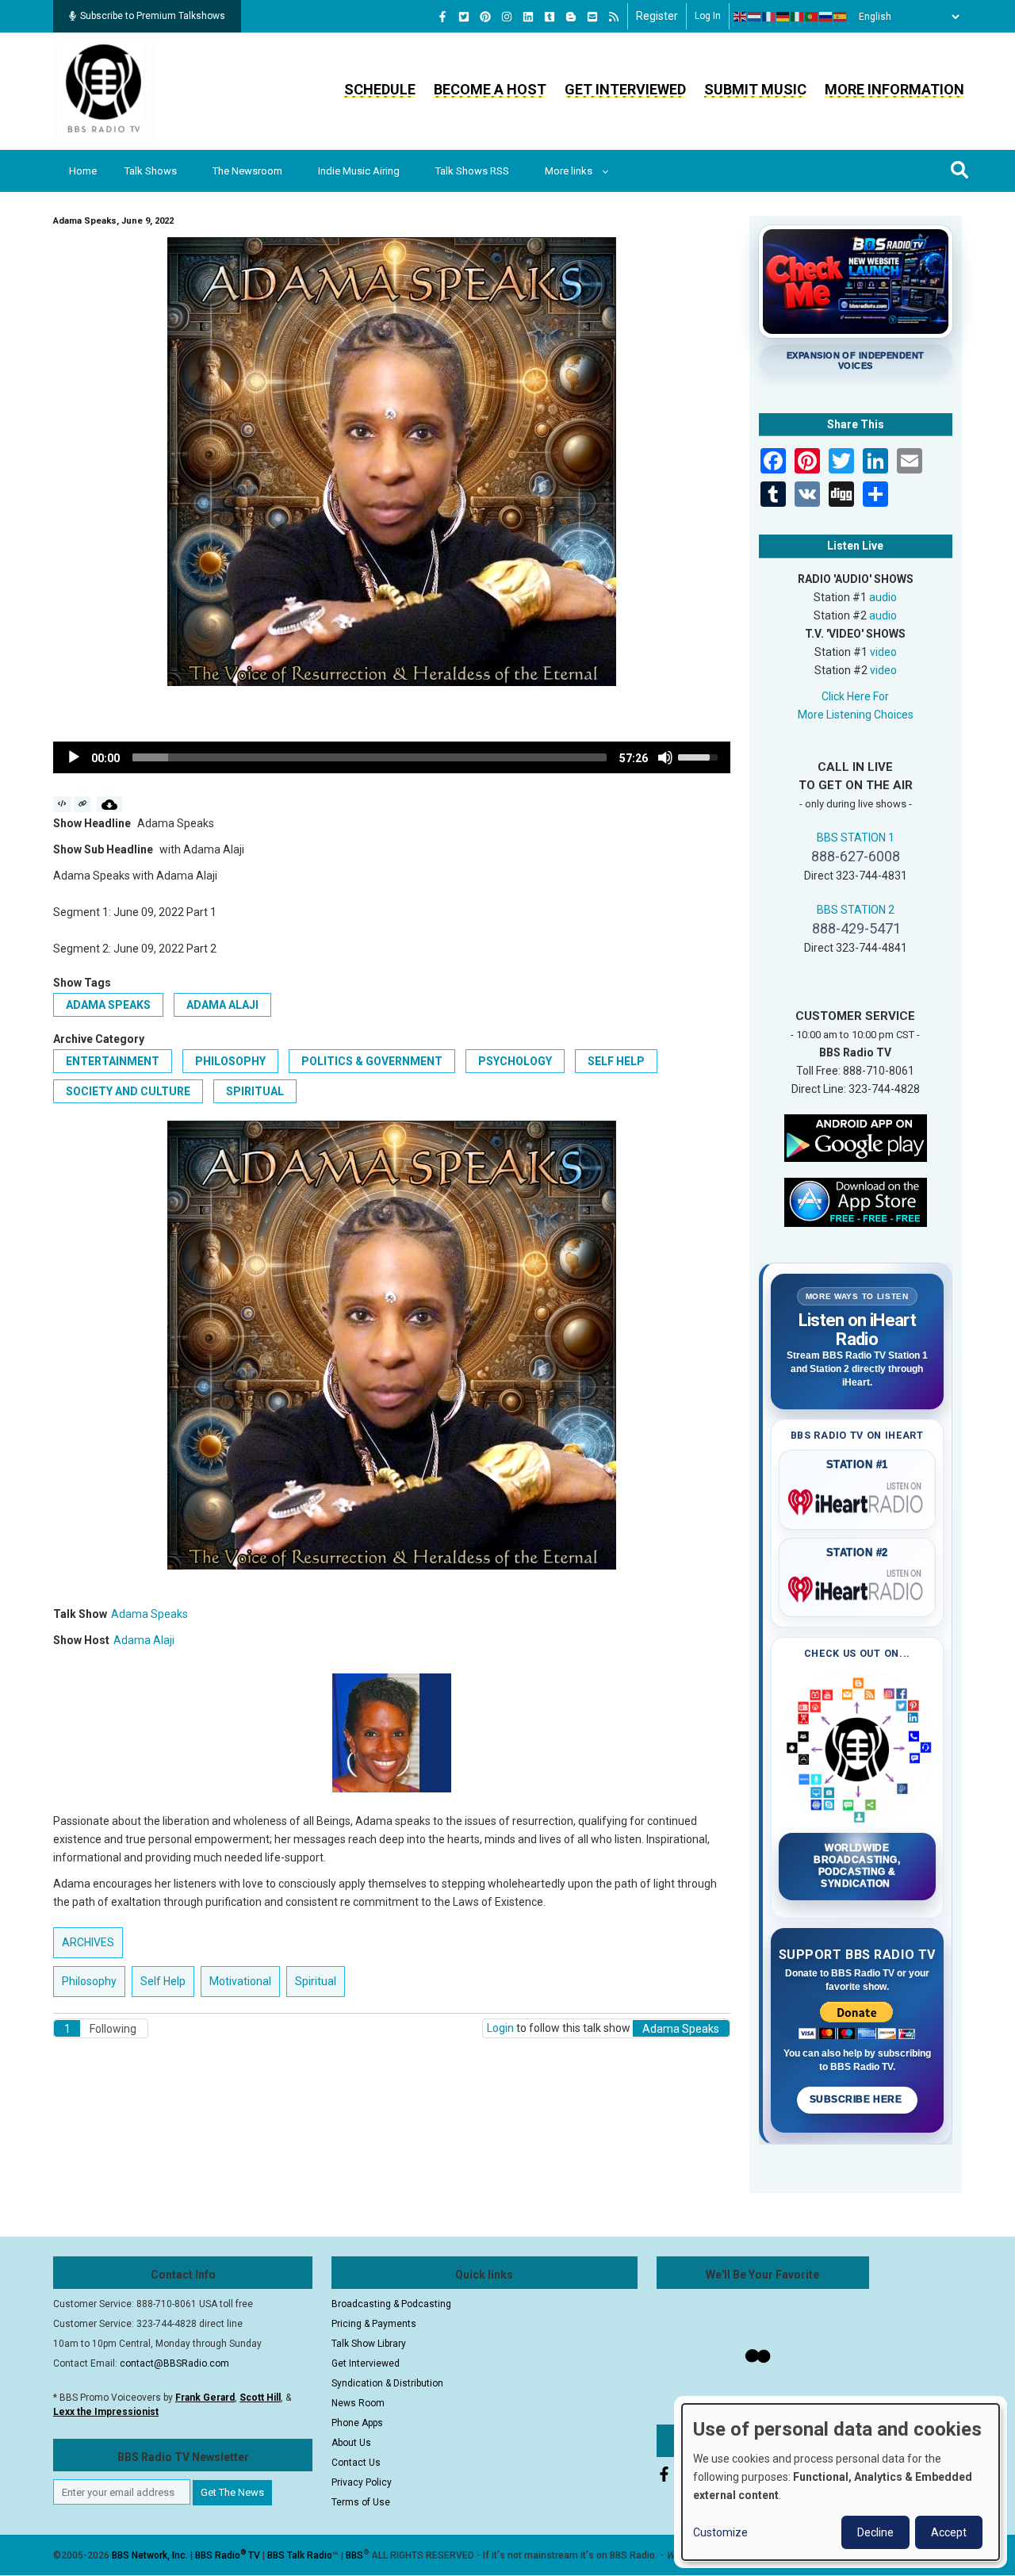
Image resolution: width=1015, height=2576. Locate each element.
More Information (894, 89)
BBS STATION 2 (856, 910)
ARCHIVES (88, 1942)
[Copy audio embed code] (62, 804)
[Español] (841, 17)
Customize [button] (720, 2532)
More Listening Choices (856, 715)
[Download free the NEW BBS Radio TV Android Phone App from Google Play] (856, 1137)
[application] (392, 757)
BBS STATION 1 (856, 838)
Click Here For (855, 696)
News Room (358, 2403)
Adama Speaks (108, 1005)
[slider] (370, 757)
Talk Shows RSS (472, 171)
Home (83, 171)
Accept (949, 2532)
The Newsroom (247, 171)
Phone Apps (357, 2423)
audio (883, 597)
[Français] (769, 17)
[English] (741, 17)
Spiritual (255, 1091)
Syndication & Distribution (387, 2383)
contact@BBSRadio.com (174, 2363)
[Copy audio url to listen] (83, 804)
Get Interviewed (625, 89)
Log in (708, 16)
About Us (351, 2443)
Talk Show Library (369, 2344)
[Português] (812, 17)
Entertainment (113, 1061)
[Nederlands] (755, 17)
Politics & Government (372, 1061)
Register (657, 16)
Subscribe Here (857, 2099)
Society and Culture (128, 1091)
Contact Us (356, 2463)
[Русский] (826, 17)
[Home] (104, 90)
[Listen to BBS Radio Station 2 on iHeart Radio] (858, 1586)
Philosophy (230, 1061)
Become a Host (490, 89)
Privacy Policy (362, 2482)
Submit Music (755, 89)
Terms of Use (361, 2502)
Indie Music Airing (359, 171)
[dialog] (841, 2482)
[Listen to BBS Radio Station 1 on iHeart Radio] (858, 1499)
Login (500, 2028)
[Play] (74, 757)
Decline (875, 2532)
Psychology (515, 1061)
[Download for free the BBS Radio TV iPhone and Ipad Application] (856, 1201)
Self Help (616, 1061)
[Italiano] (798, 17)
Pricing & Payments (374, 2324)
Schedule (380, 89)
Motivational (240, 1981)
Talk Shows (151, 171)
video (883, 652)
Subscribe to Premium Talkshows (153, 16)
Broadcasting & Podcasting (391, 2304)
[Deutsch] (783, 17)
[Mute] (665, 757)
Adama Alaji (222, 1005)
